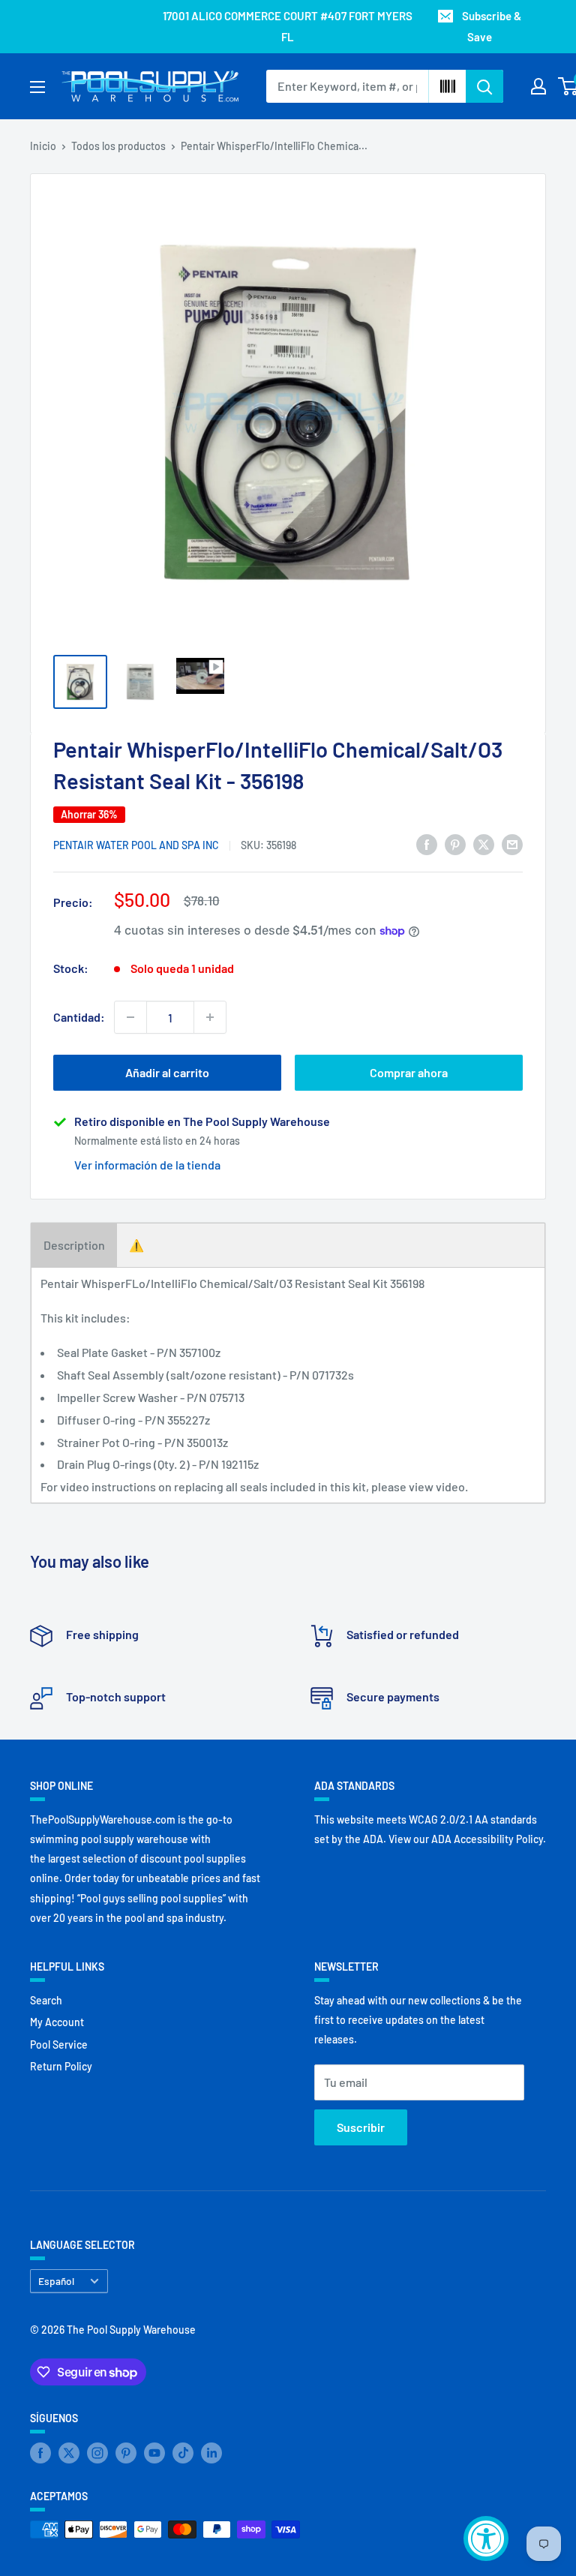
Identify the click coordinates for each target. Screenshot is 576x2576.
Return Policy (61, 2066)
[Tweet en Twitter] (484, 844)
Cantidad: (79, 1017)
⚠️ (136, 1245)
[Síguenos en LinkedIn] (211, 2453)
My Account (57, 2022)
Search (46, 2000)
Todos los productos (118, 146)
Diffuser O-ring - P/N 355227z (133, 1420)
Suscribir (361, 2127)
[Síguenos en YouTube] (154, 2453)
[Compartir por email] (512, 844)
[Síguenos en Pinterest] (126, 2453)
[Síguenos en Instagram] (97, 2453)
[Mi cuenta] (538, 86)
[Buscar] (484, 86)
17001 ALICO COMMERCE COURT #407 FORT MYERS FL (288, 26)
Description (74, 1245)
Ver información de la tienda (147, 1165)
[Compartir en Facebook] (427, 844)
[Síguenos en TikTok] (183, 2453)
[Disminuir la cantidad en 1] (130, 1017)
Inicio (43, 146)
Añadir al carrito (167, 1072)
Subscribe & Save (492, 26)
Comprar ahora (409, 1072)
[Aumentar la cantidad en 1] (210, 1017)
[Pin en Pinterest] (455, 844)
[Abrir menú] (37, 87)
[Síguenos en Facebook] (40, 2453)
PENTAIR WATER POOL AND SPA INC (136, 845)
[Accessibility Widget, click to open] (486, 2538)
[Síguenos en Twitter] (69, 2453)
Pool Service (59, 2045)
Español (56, 2281)
